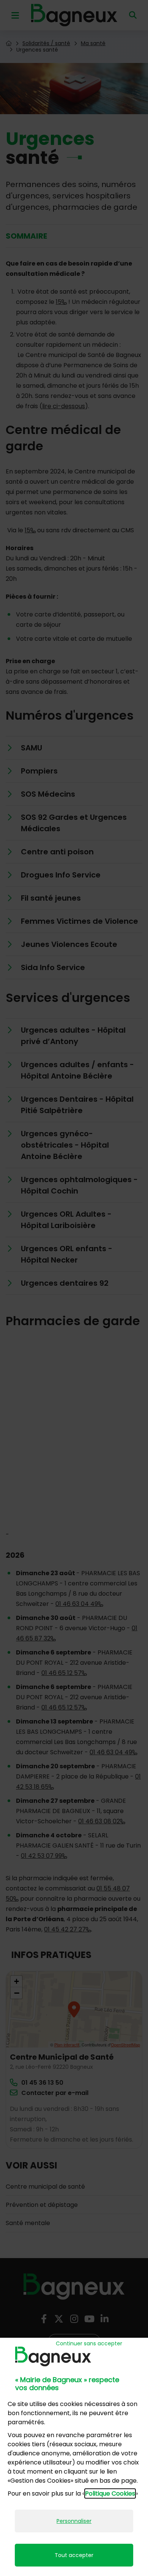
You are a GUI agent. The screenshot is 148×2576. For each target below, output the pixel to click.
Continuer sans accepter (89, 2343)
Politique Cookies (110, 2493)
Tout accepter (74, 2555)
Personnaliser (74, 2521)
